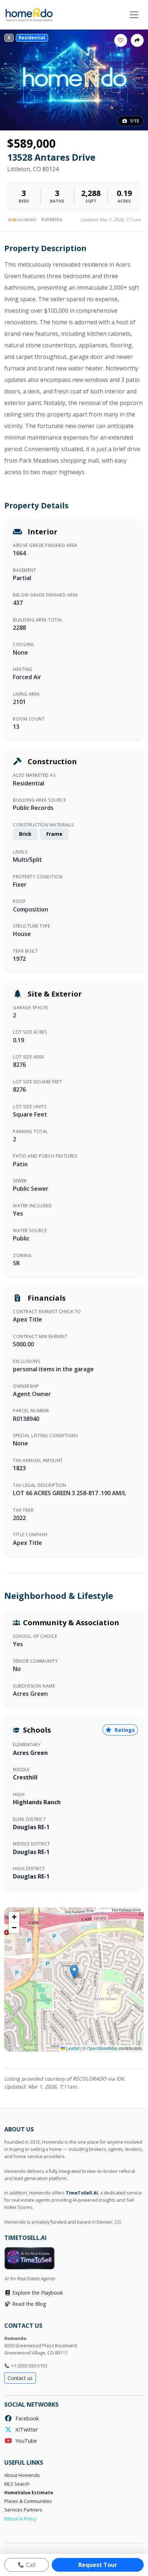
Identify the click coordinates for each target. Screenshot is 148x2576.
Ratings (124, 1730)
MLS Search (17, 2484)
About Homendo (22, 2475)
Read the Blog (29, 2304)
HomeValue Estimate (29, 2493)
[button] (74, 1972)
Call (30, 2565)
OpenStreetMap (102, 2048)
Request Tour (98, 2565)
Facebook (26, 2418)
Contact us (20, 2378)
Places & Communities (28, 2501)
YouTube (25, 2441)
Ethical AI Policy (20, 2519)
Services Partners (23, 2510)
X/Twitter (25, 2430)
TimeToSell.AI (82, 2193)
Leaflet (72, 2048)
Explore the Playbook (37, 2293)
